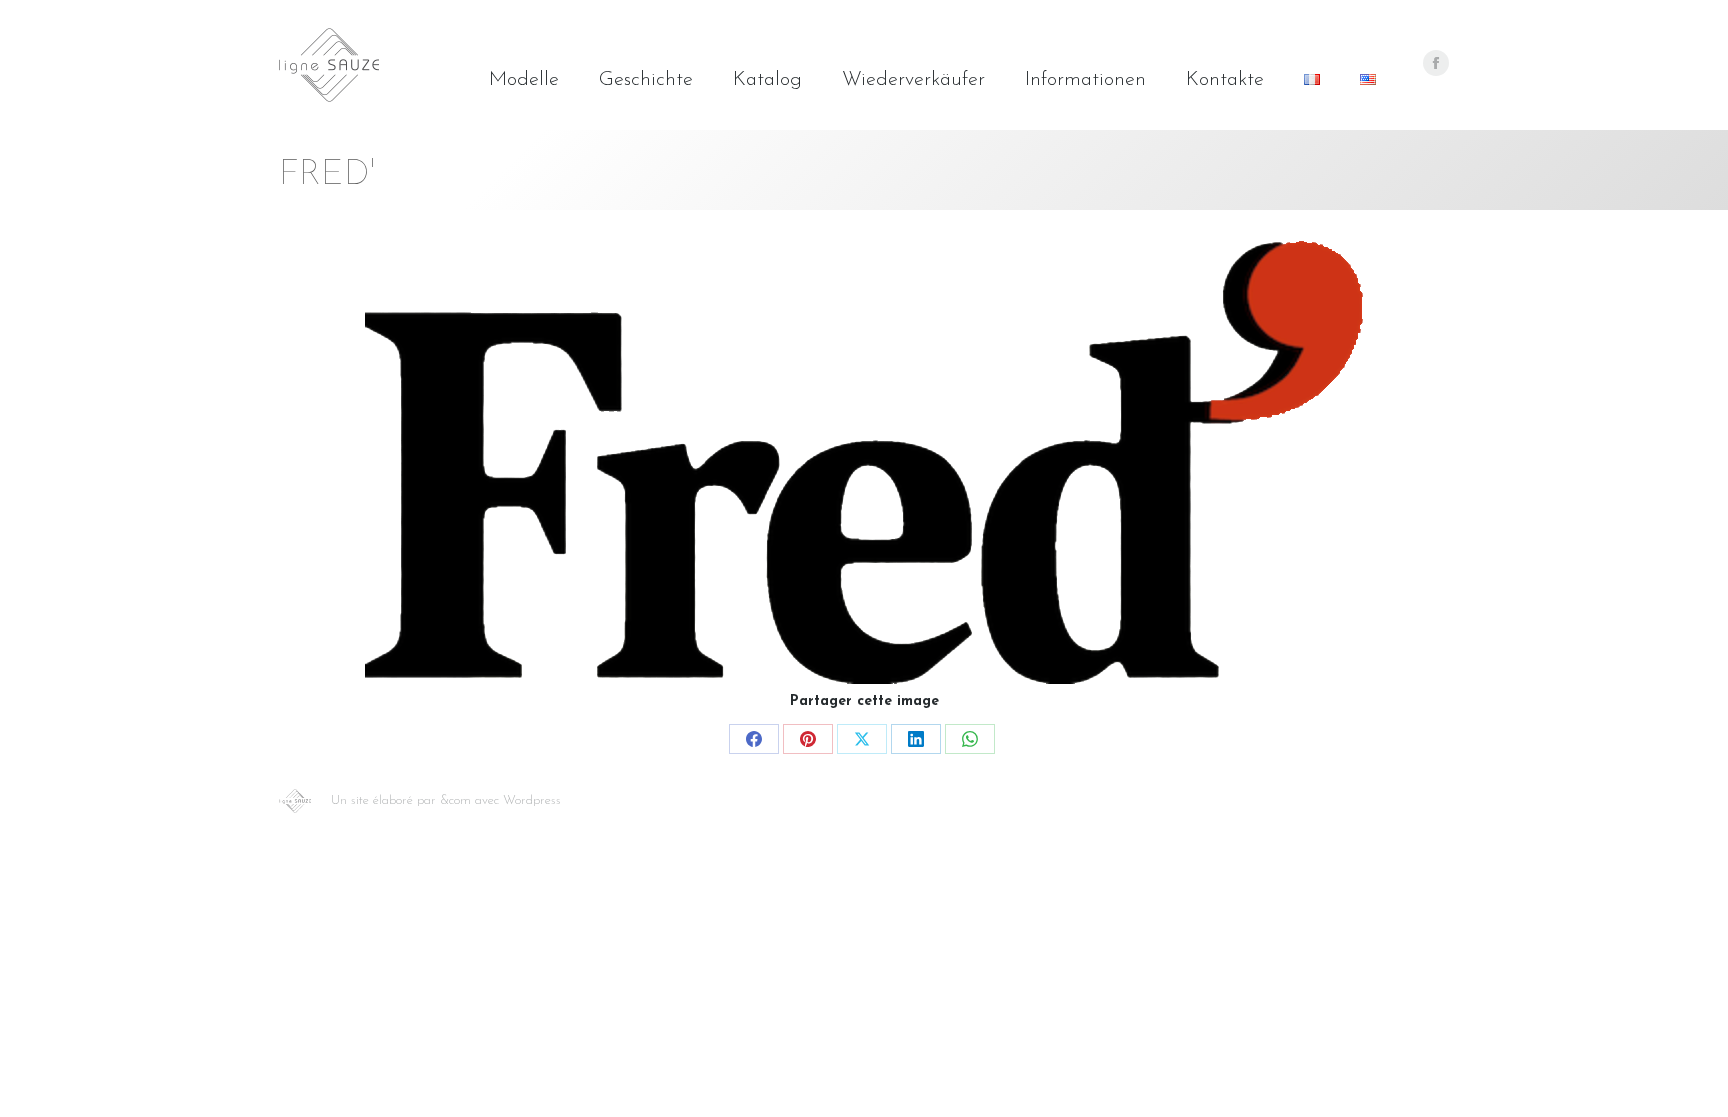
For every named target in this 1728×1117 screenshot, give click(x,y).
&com (455, 800)
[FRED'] (864, 462)
